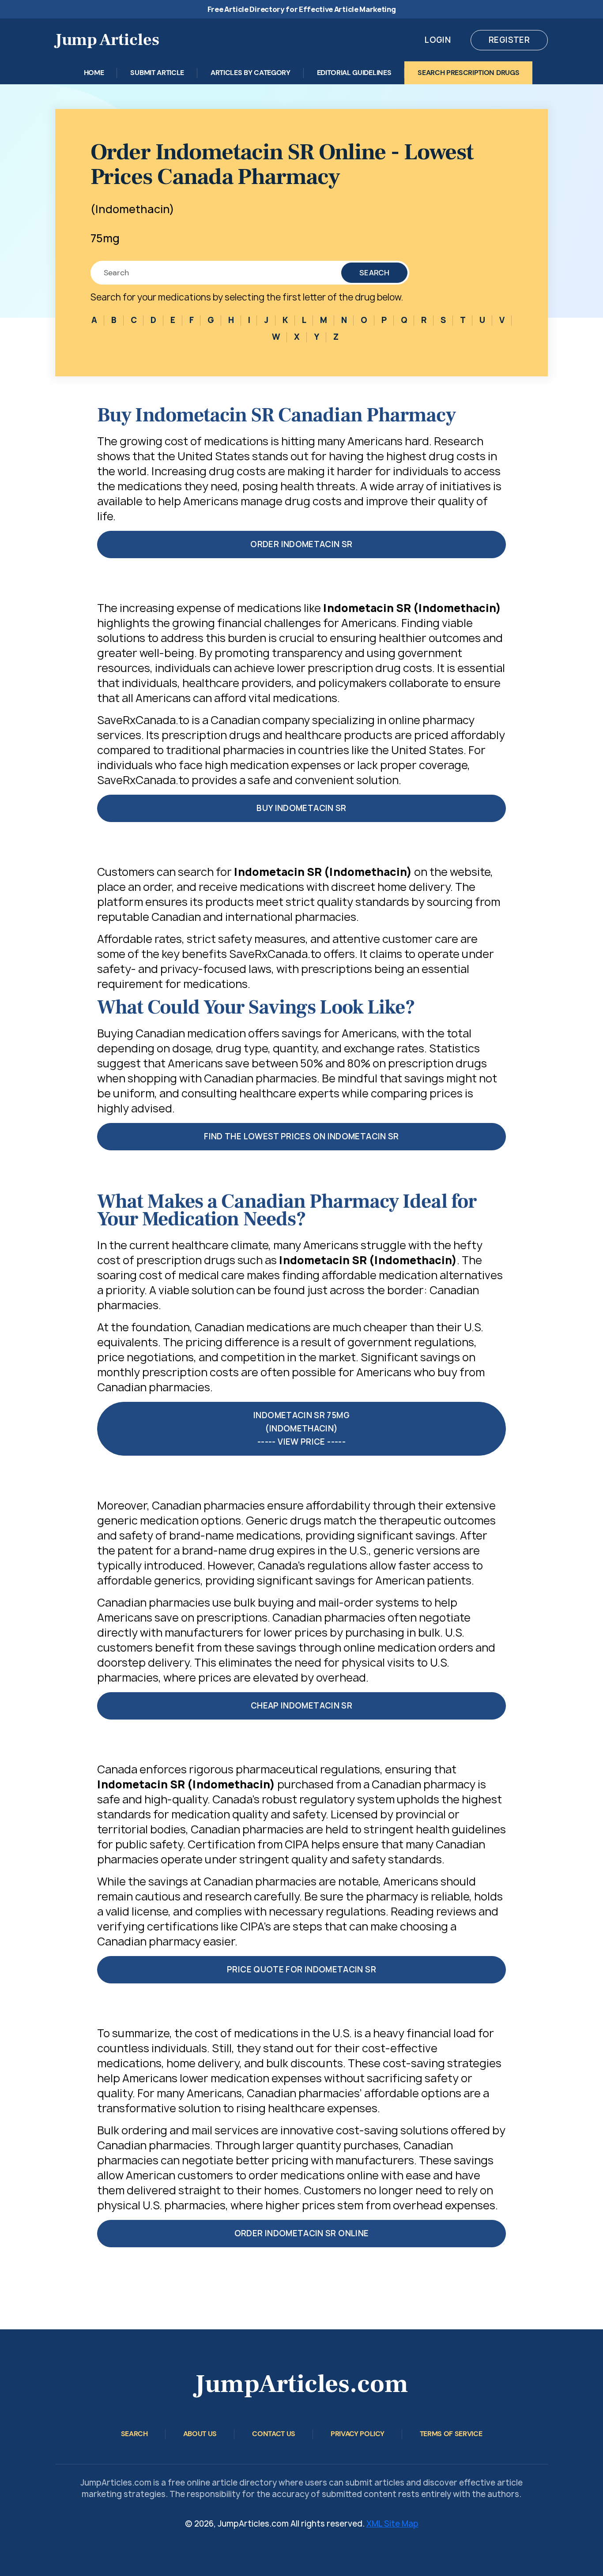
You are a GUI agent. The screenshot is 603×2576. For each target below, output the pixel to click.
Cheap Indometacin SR (301, 1706)
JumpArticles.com (301, 2384)
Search (374, 273)
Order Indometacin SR (301, 544)
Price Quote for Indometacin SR (301, 1970)
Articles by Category (251, 73)
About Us (200, 2434)
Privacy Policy (358, 2434)
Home (94, 73)
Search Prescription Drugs (468, 73)
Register (509, 40)
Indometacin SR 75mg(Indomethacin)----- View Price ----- (301, 1429)
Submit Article (157, 73)
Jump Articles (107, 40)
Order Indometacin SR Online (302, 2233)
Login (438, 40)
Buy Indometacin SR (301, 808)
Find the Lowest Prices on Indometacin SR (301, 1136)
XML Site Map (392, 2524)
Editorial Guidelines (354, 73)
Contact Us (274, 2434)
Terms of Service (451, 2434)
